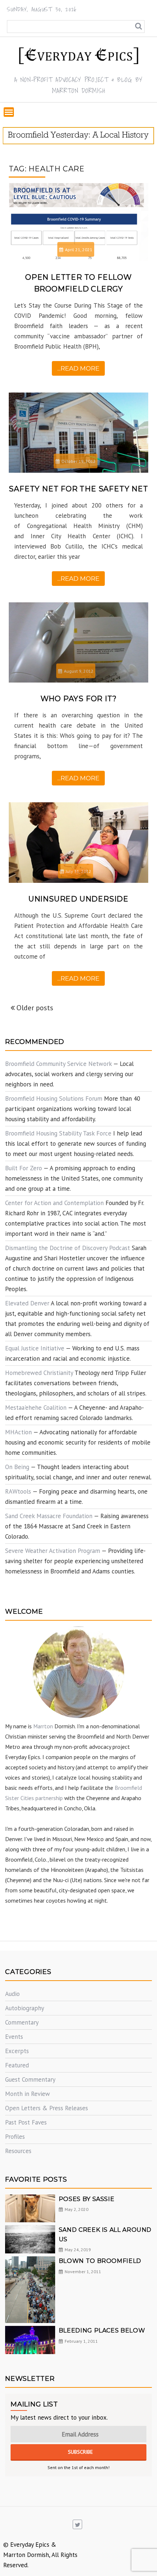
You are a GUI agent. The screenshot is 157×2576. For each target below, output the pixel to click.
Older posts (35, 1008)
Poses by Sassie (87, 2199)
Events (14, 2037)
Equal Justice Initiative (35, 1348)
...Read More (78, 368)
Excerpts (17, 2051)
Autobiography (25, 2008)
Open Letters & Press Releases (47, 2108)
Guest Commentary (30, 2079)
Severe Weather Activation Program (53, 1551)
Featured (17, 2065)
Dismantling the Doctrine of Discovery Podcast (68, 1248)
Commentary (22, 2022)
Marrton (43, 1726)
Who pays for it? (79, 699)
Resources (18, 2151)
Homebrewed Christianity (39, 1373)
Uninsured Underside (78, 899)
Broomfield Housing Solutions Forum (54, 1099)
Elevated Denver (27, 1303)
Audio (12, 1994)
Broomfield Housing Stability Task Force (58, 1133)
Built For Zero (24, 1168)
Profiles (15, 2137)
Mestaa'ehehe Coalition (36, 1408)
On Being (17, 1467)
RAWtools (18, 1491)
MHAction (18, 1432)
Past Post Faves (26, 2122)
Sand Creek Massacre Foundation (49, 1516)
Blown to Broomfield (100, 2261)
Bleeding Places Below (102, 2330)
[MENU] (9, 112)
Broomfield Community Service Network (58, 1064)
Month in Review (28, 2094)
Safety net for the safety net (78, 489)
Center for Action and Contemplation (54, 1203)
